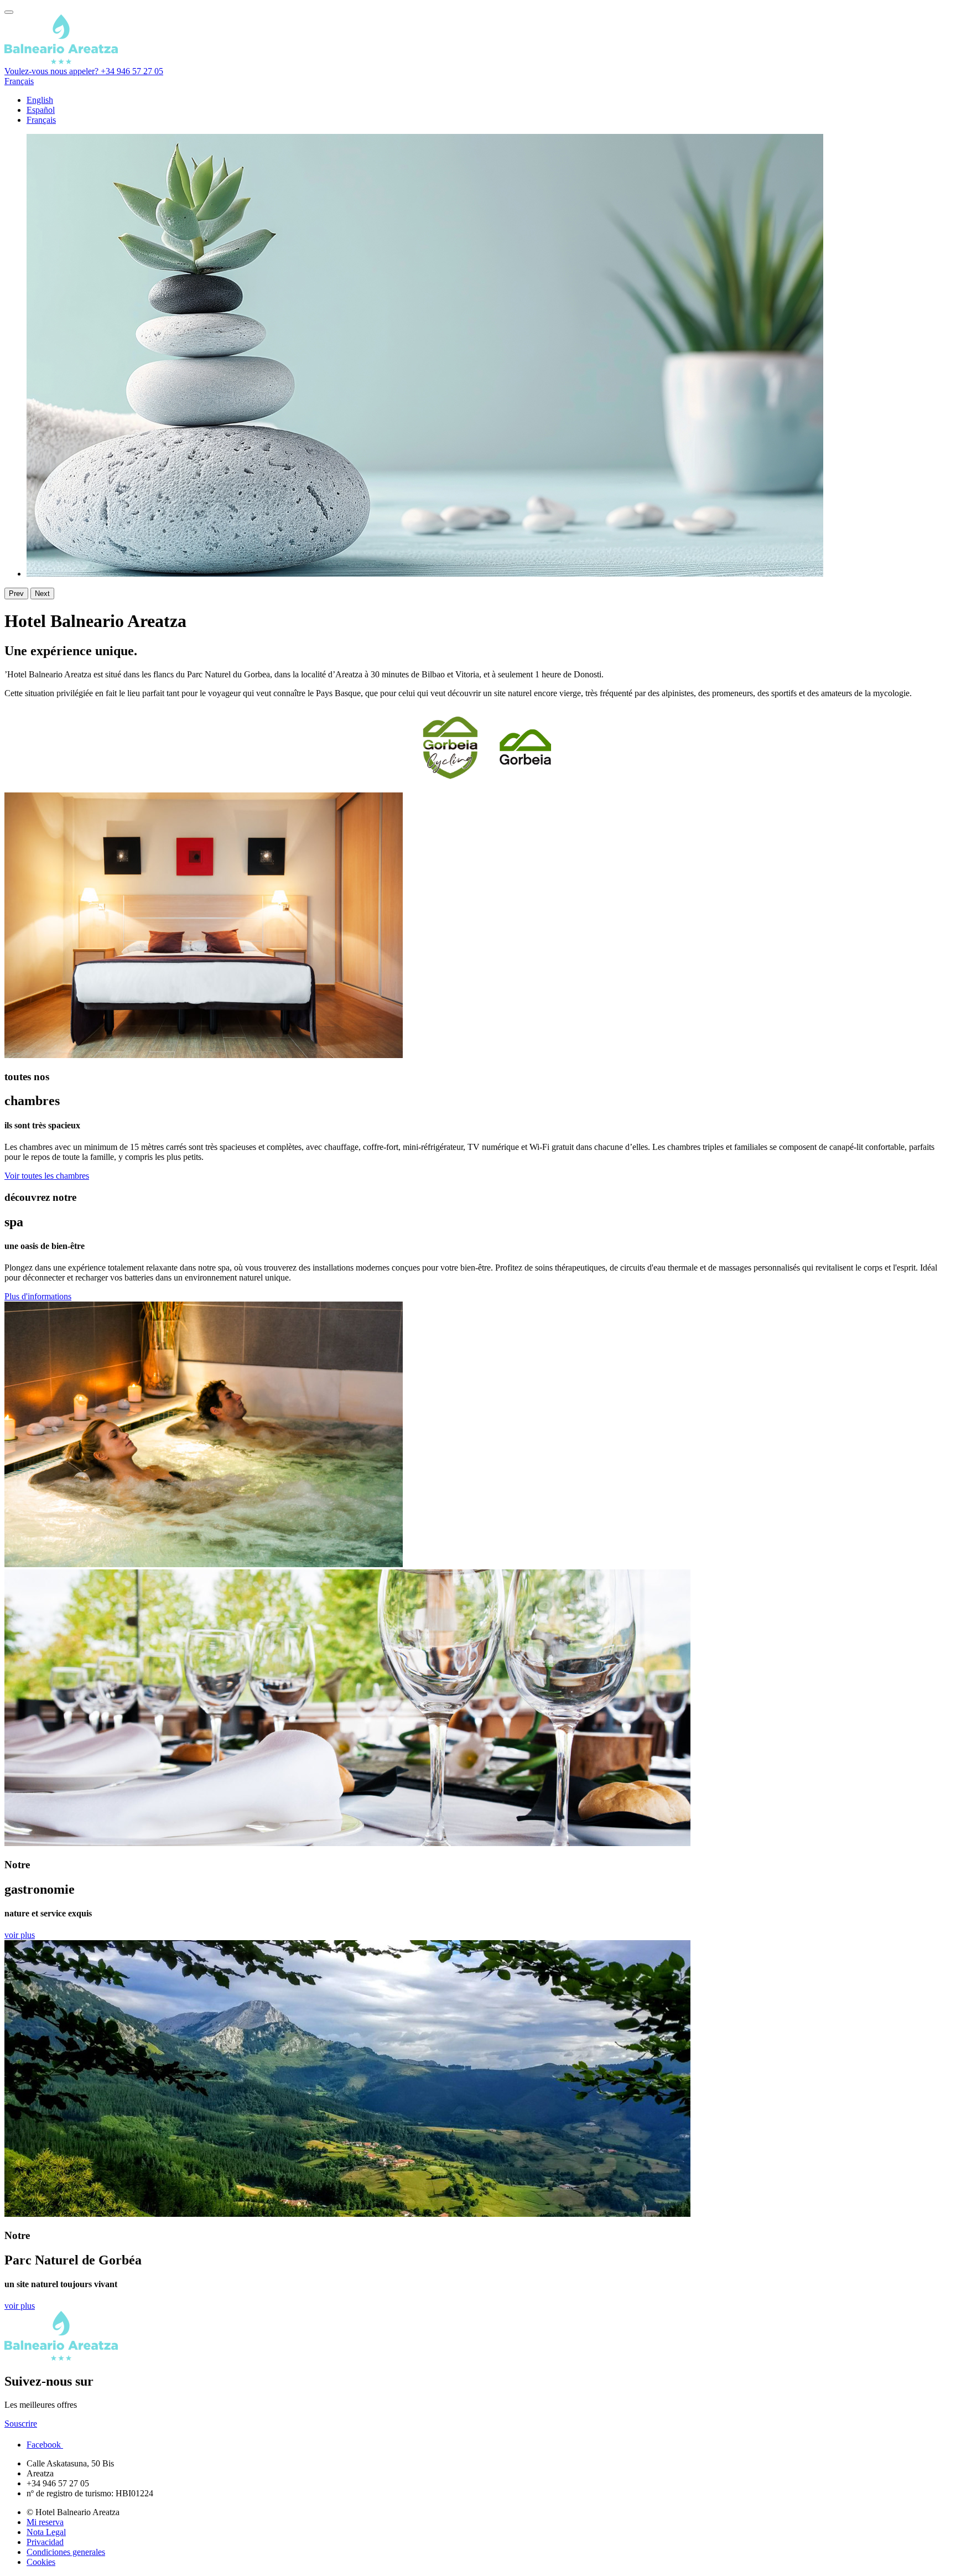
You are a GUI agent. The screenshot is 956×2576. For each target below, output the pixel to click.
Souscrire (21, 2424)
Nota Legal (46, 2532)
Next (42, 594)
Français (19, 81)
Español (41, 110)
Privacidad (45, 2542)
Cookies (41, 2562)
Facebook (45, 2445)
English (40, 100)
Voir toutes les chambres (47, 1176)
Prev (16, 594)
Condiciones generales (66, 2552)
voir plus (20, 1935)
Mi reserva (45, 2522)
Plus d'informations (38, 1296)
